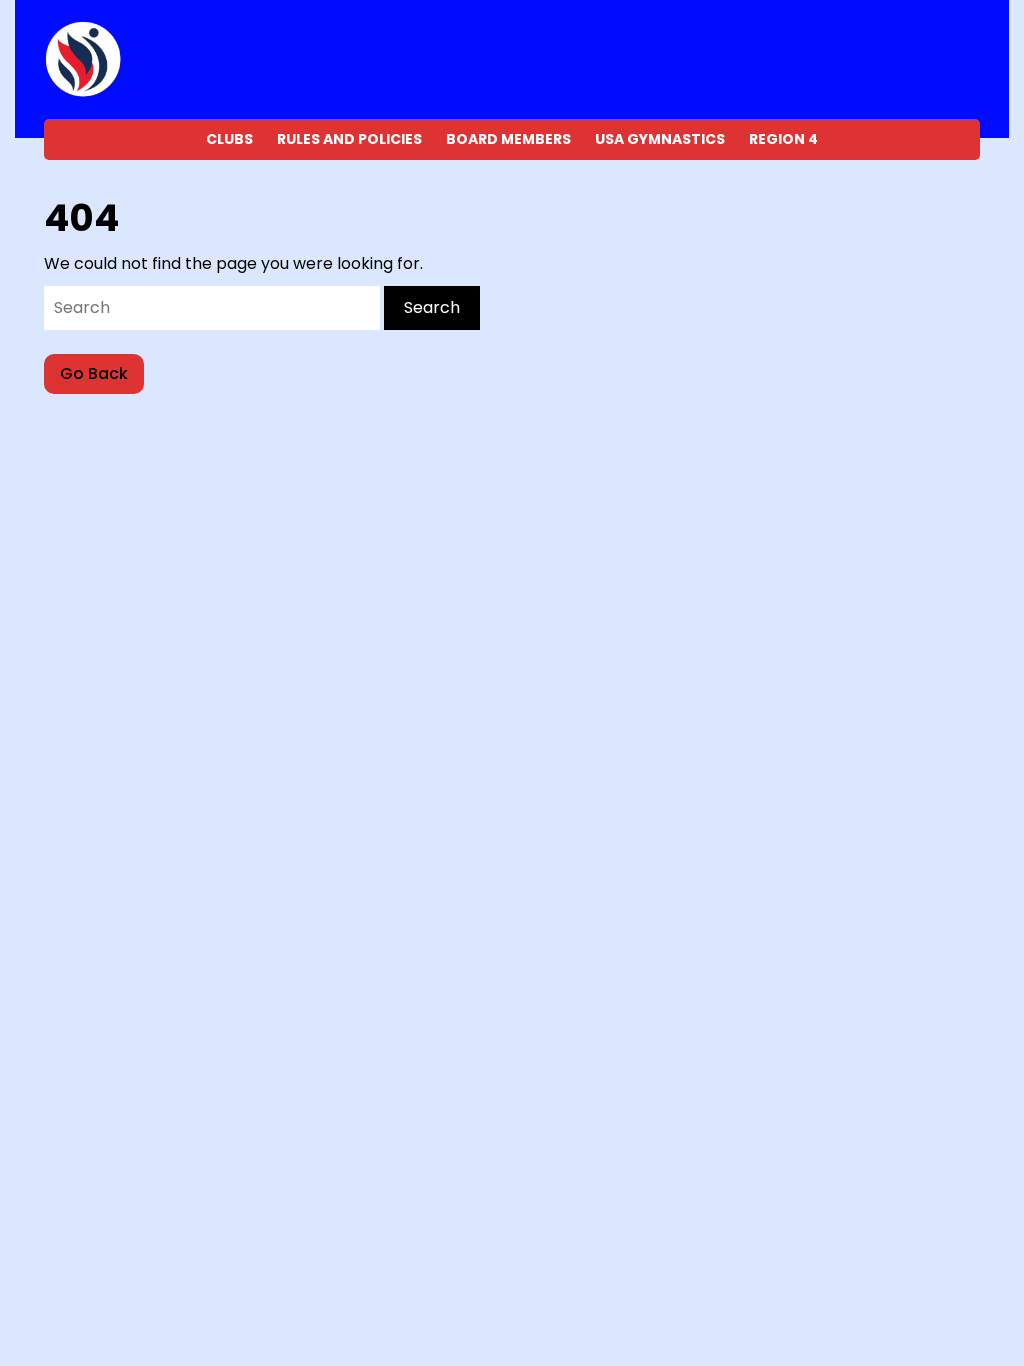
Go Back (102, 377)
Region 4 (783, 139)
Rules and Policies (349, 139)
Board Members (508, 139)
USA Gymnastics (660, 139)
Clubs (229, 139)
